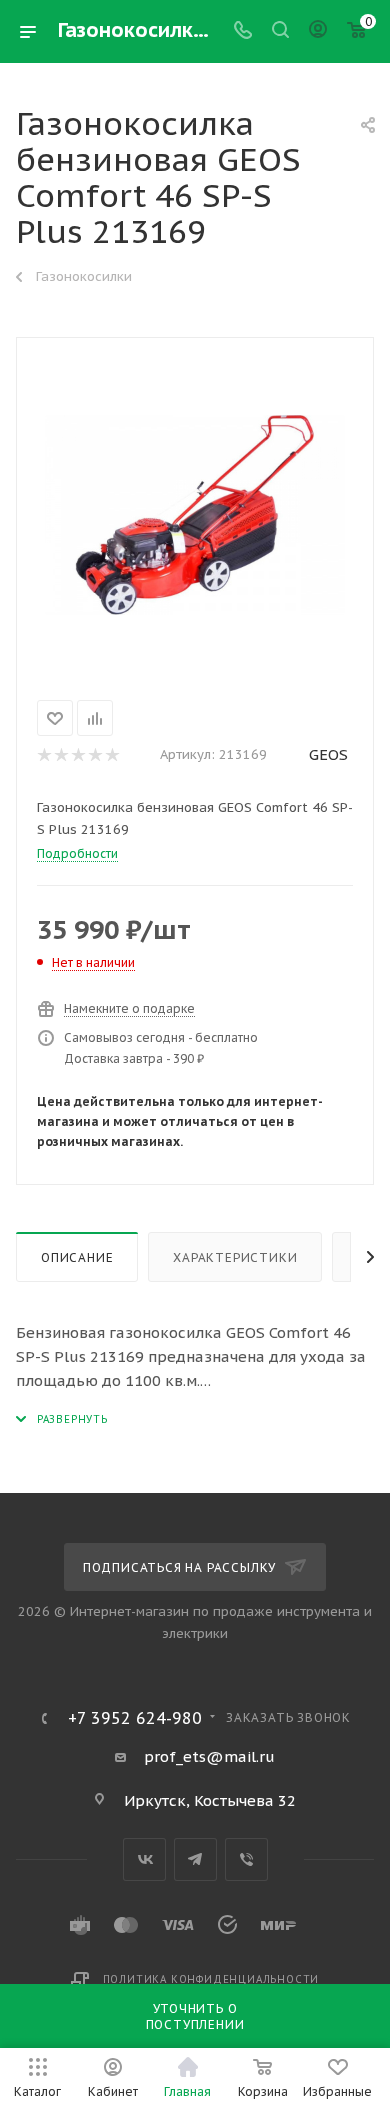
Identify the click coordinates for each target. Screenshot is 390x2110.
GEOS (328, 754)
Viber (246, 1859)
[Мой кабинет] (318, 31)
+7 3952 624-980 (135, 1718)
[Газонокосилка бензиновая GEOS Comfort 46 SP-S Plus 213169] (195, 515)
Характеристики (235, 1257)
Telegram (195, 1859)
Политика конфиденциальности (211, 1979)
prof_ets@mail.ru (209, 1756)
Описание (77, 1257)
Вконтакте (144, 1859)
